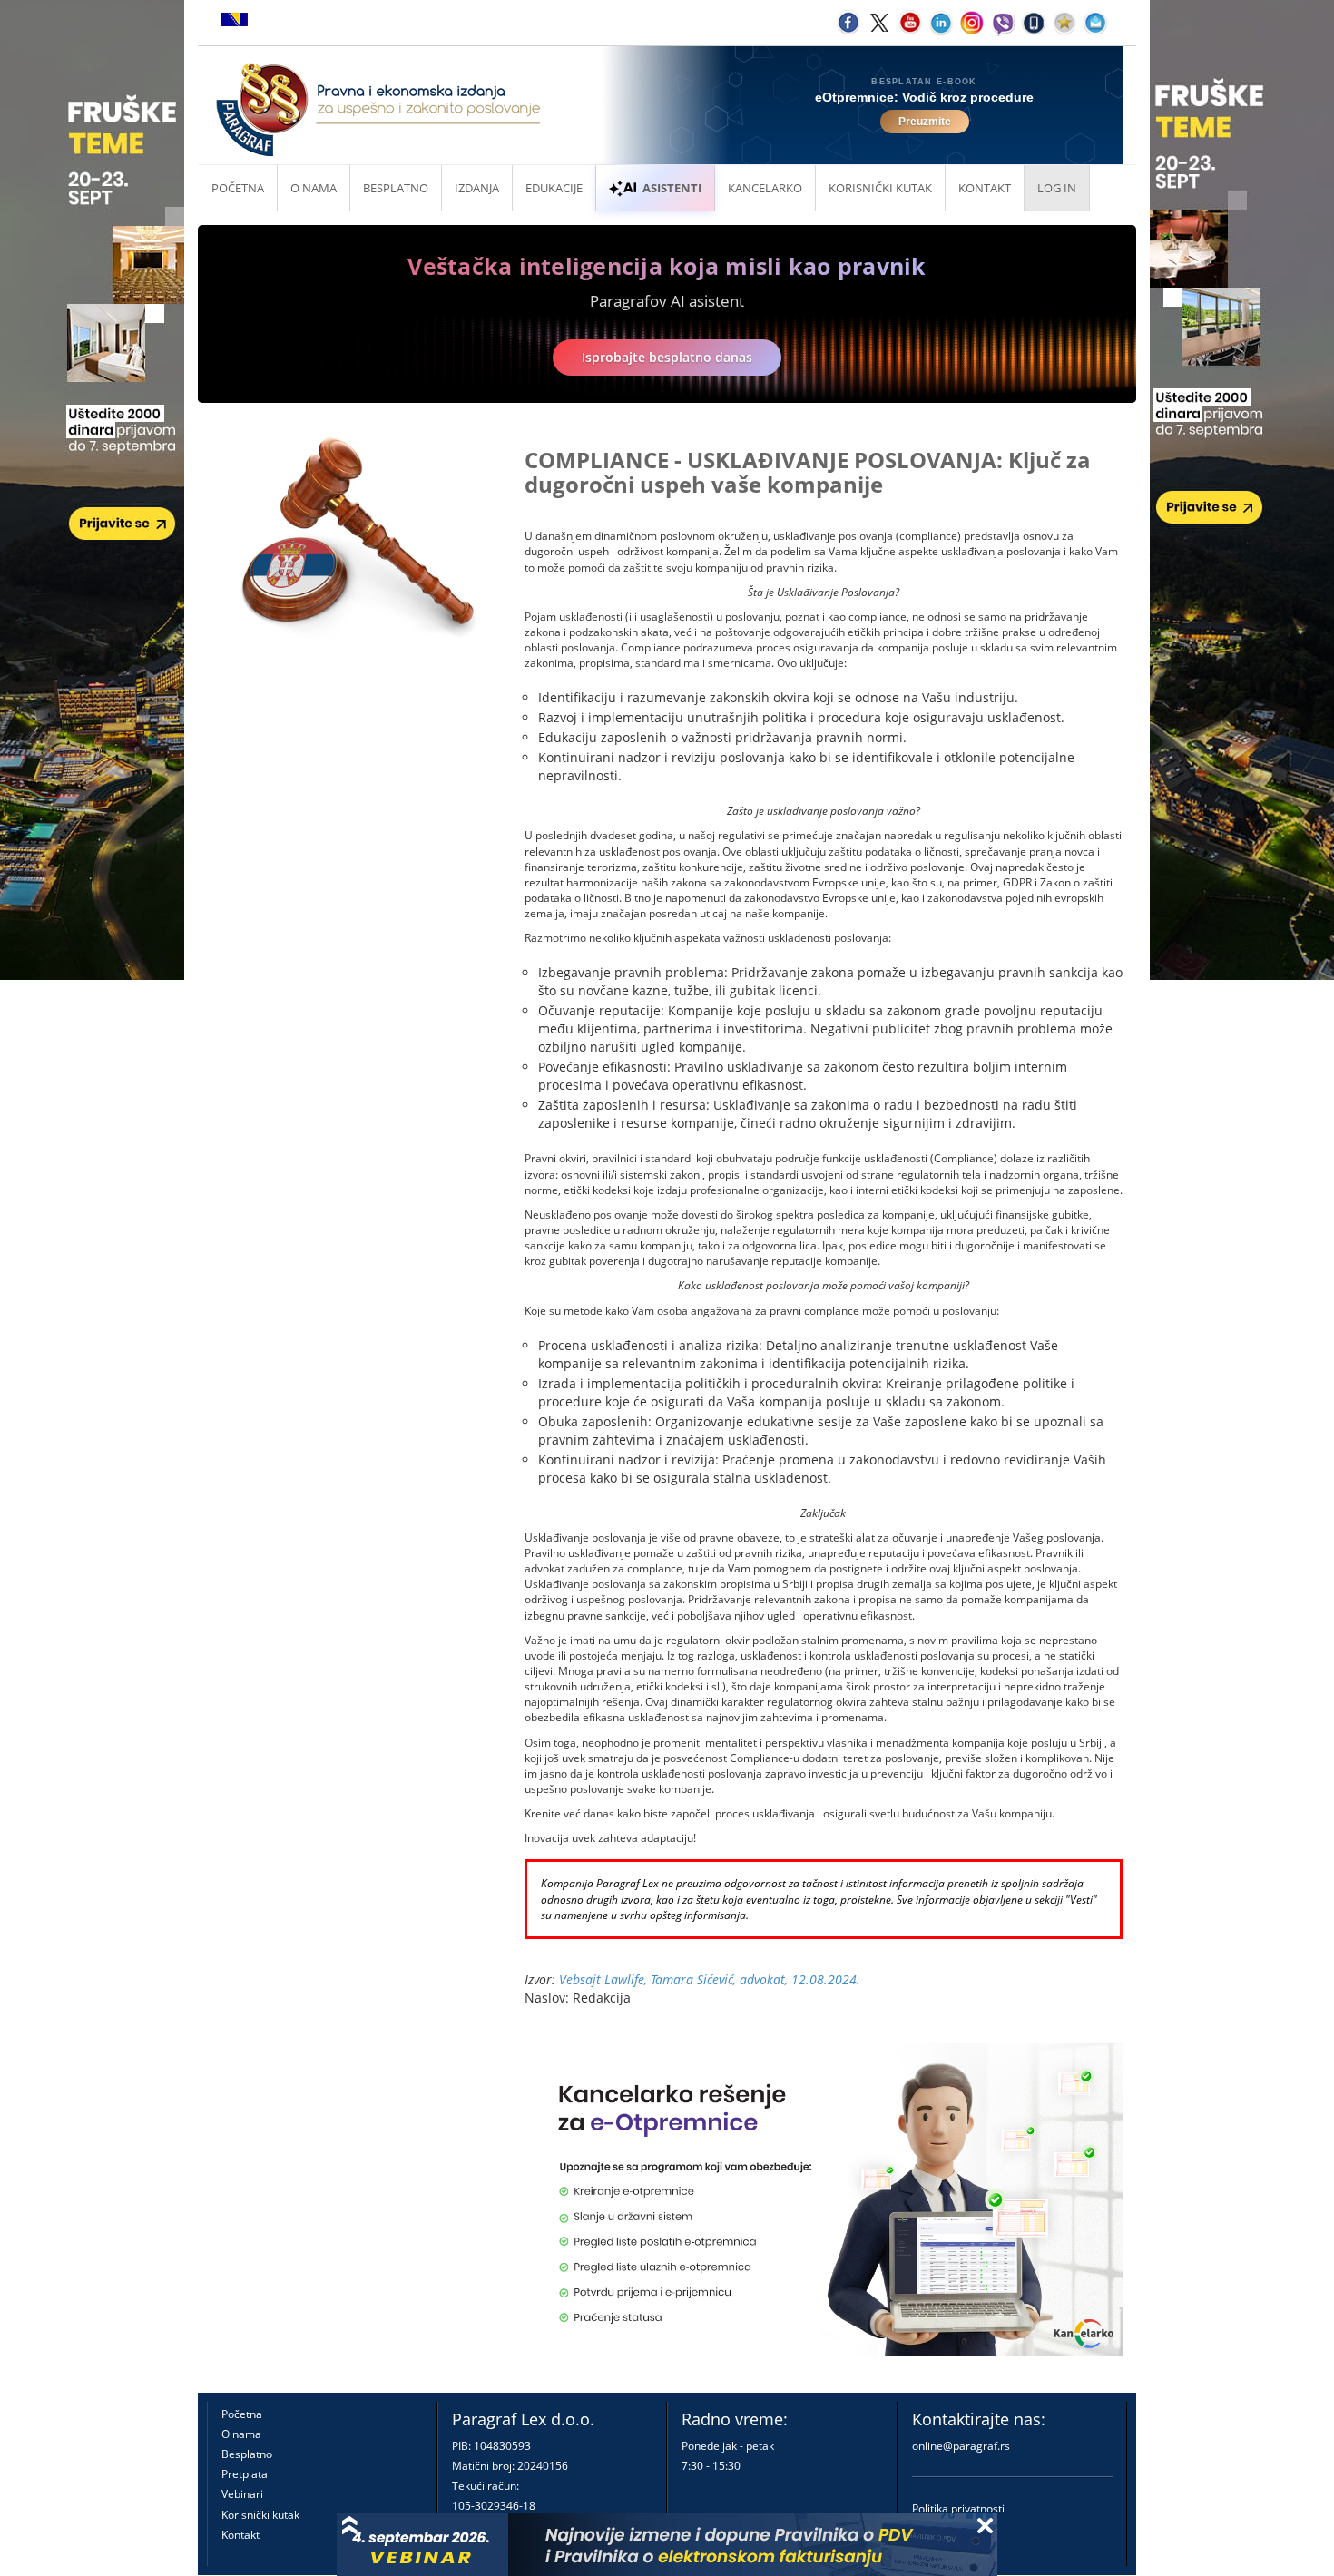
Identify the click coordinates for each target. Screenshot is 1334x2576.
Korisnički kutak (260, 2515)
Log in (1057, 188)
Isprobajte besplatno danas (667, 357)
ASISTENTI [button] (672, 188)
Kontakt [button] (985, 188)
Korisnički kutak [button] (880, 188)
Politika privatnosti (958, 2508)
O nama (314, 188)
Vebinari (242, 2494)
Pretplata (245, 2474)
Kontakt (240, 2535)
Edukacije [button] (554, 188)
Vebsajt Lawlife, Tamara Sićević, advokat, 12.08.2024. (710, 1979)
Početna (238, 188)
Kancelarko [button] (765, 188)
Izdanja (477, 188)
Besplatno (396, 188)
